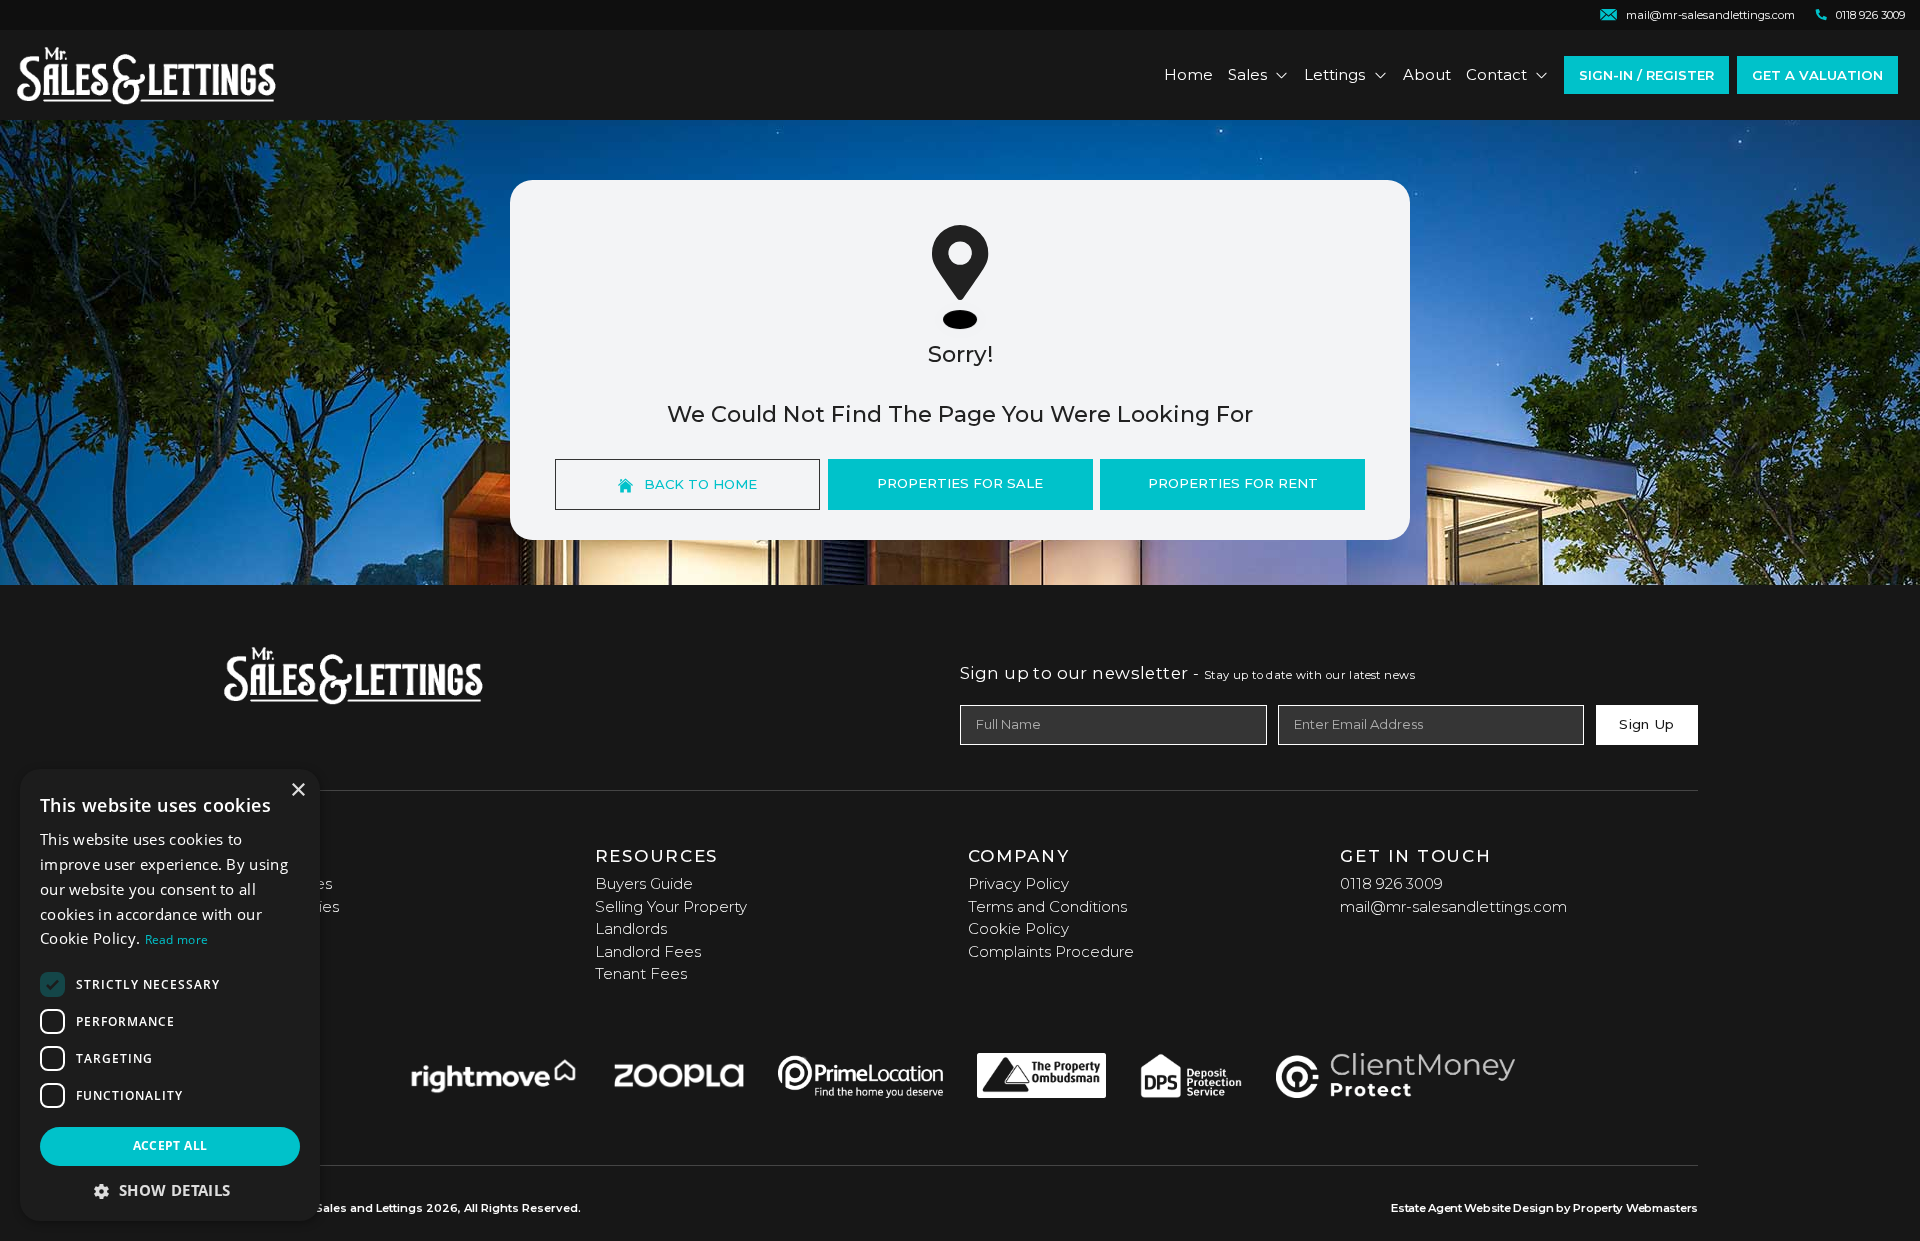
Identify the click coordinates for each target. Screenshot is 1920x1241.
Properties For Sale (960, 483)
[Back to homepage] (146, 75)
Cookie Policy (1018, 928)
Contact (1496, 74)
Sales (1247, 74)
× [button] (297, 790)
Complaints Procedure (1051, 951)
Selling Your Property (671, 906)
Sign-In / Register (1646, 75)
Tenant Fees (641, 973)
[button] (170, 1190)
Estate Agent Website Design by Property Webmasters (1544, 1208)
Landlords (631, 928)
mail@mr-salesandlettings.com (1453, 906)
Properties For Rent (1233, 483)
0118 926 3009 (1391, 883)
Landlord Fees (648, 951)
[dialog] (170, 995)
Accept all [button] (170, 1145)
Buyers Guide (644, 883)
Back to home (698, 484)
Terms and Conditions (1047, 906)
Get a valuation (1817, 75)
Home (1188, 74)
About (1427, 74)
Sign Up (1646, 724)
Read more (177, 939)
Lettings (1334, 74)
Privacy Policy (1018, 883)
